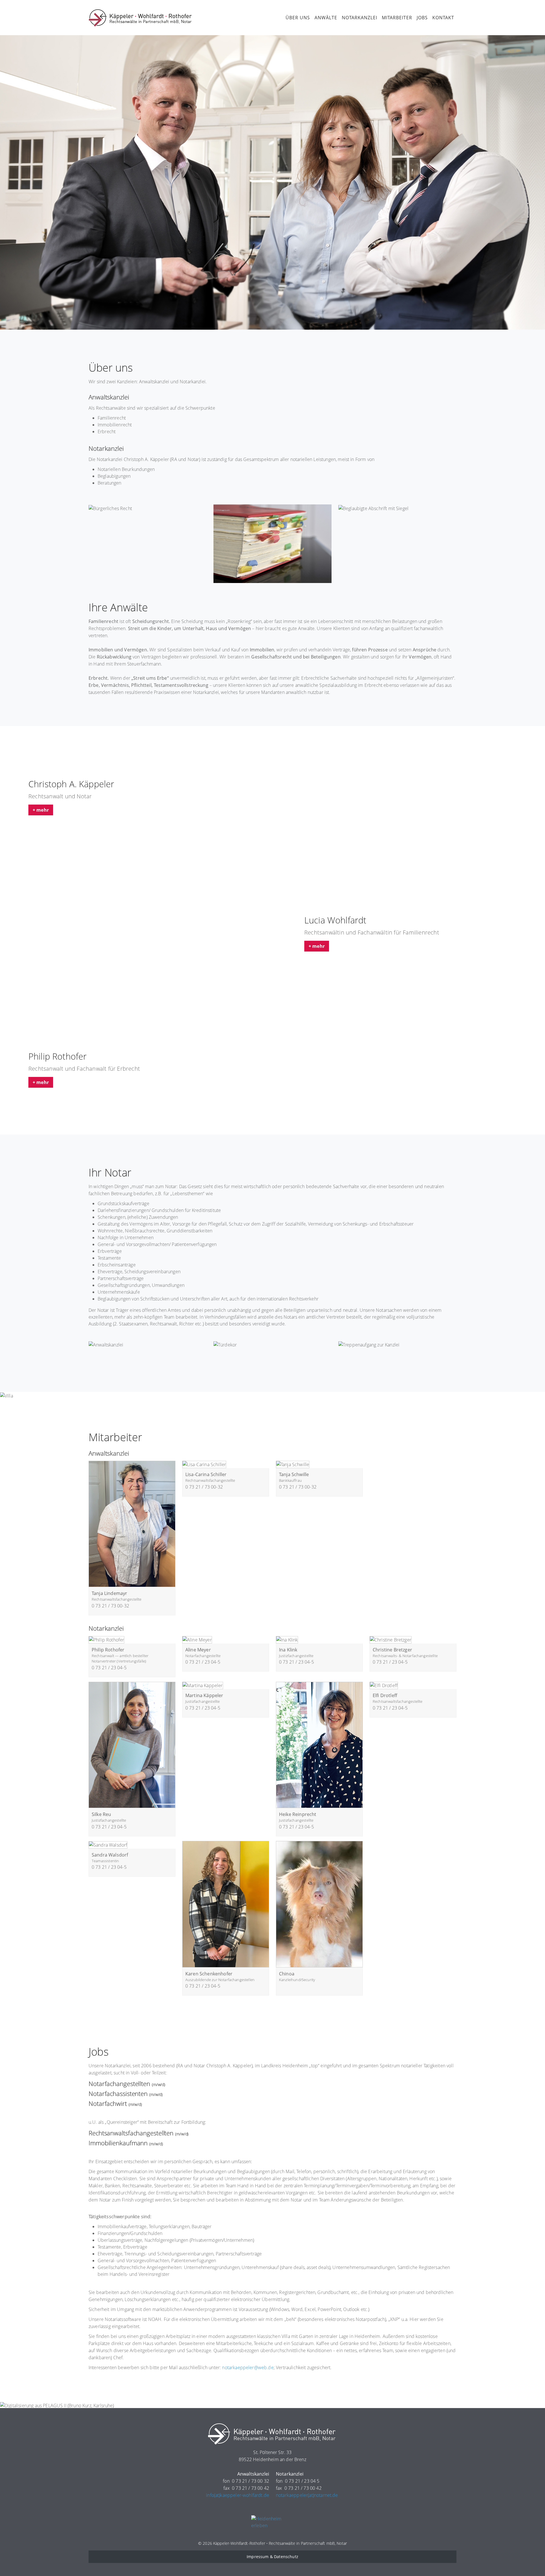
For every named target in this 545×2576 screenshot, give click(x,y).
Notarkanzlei (360, 18)
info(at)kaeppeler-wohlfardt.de (238, 2495)
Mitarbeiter (397, 18)
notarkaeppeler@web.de (248, 2367)
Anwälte (326, 18)
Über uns (298, 18)
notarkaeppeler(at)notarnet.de (307, 2495)
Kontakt (443, 18)
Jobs (422, 18)
